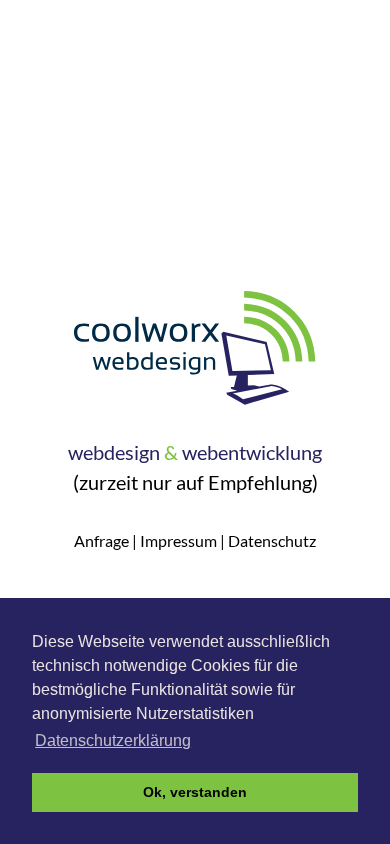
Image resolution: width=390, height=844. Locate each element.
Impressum (178, 540)
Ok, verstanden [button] (195, 792)
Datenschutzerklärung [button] (113, 740)
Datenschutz (272, 540)
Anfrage (101, 540)
